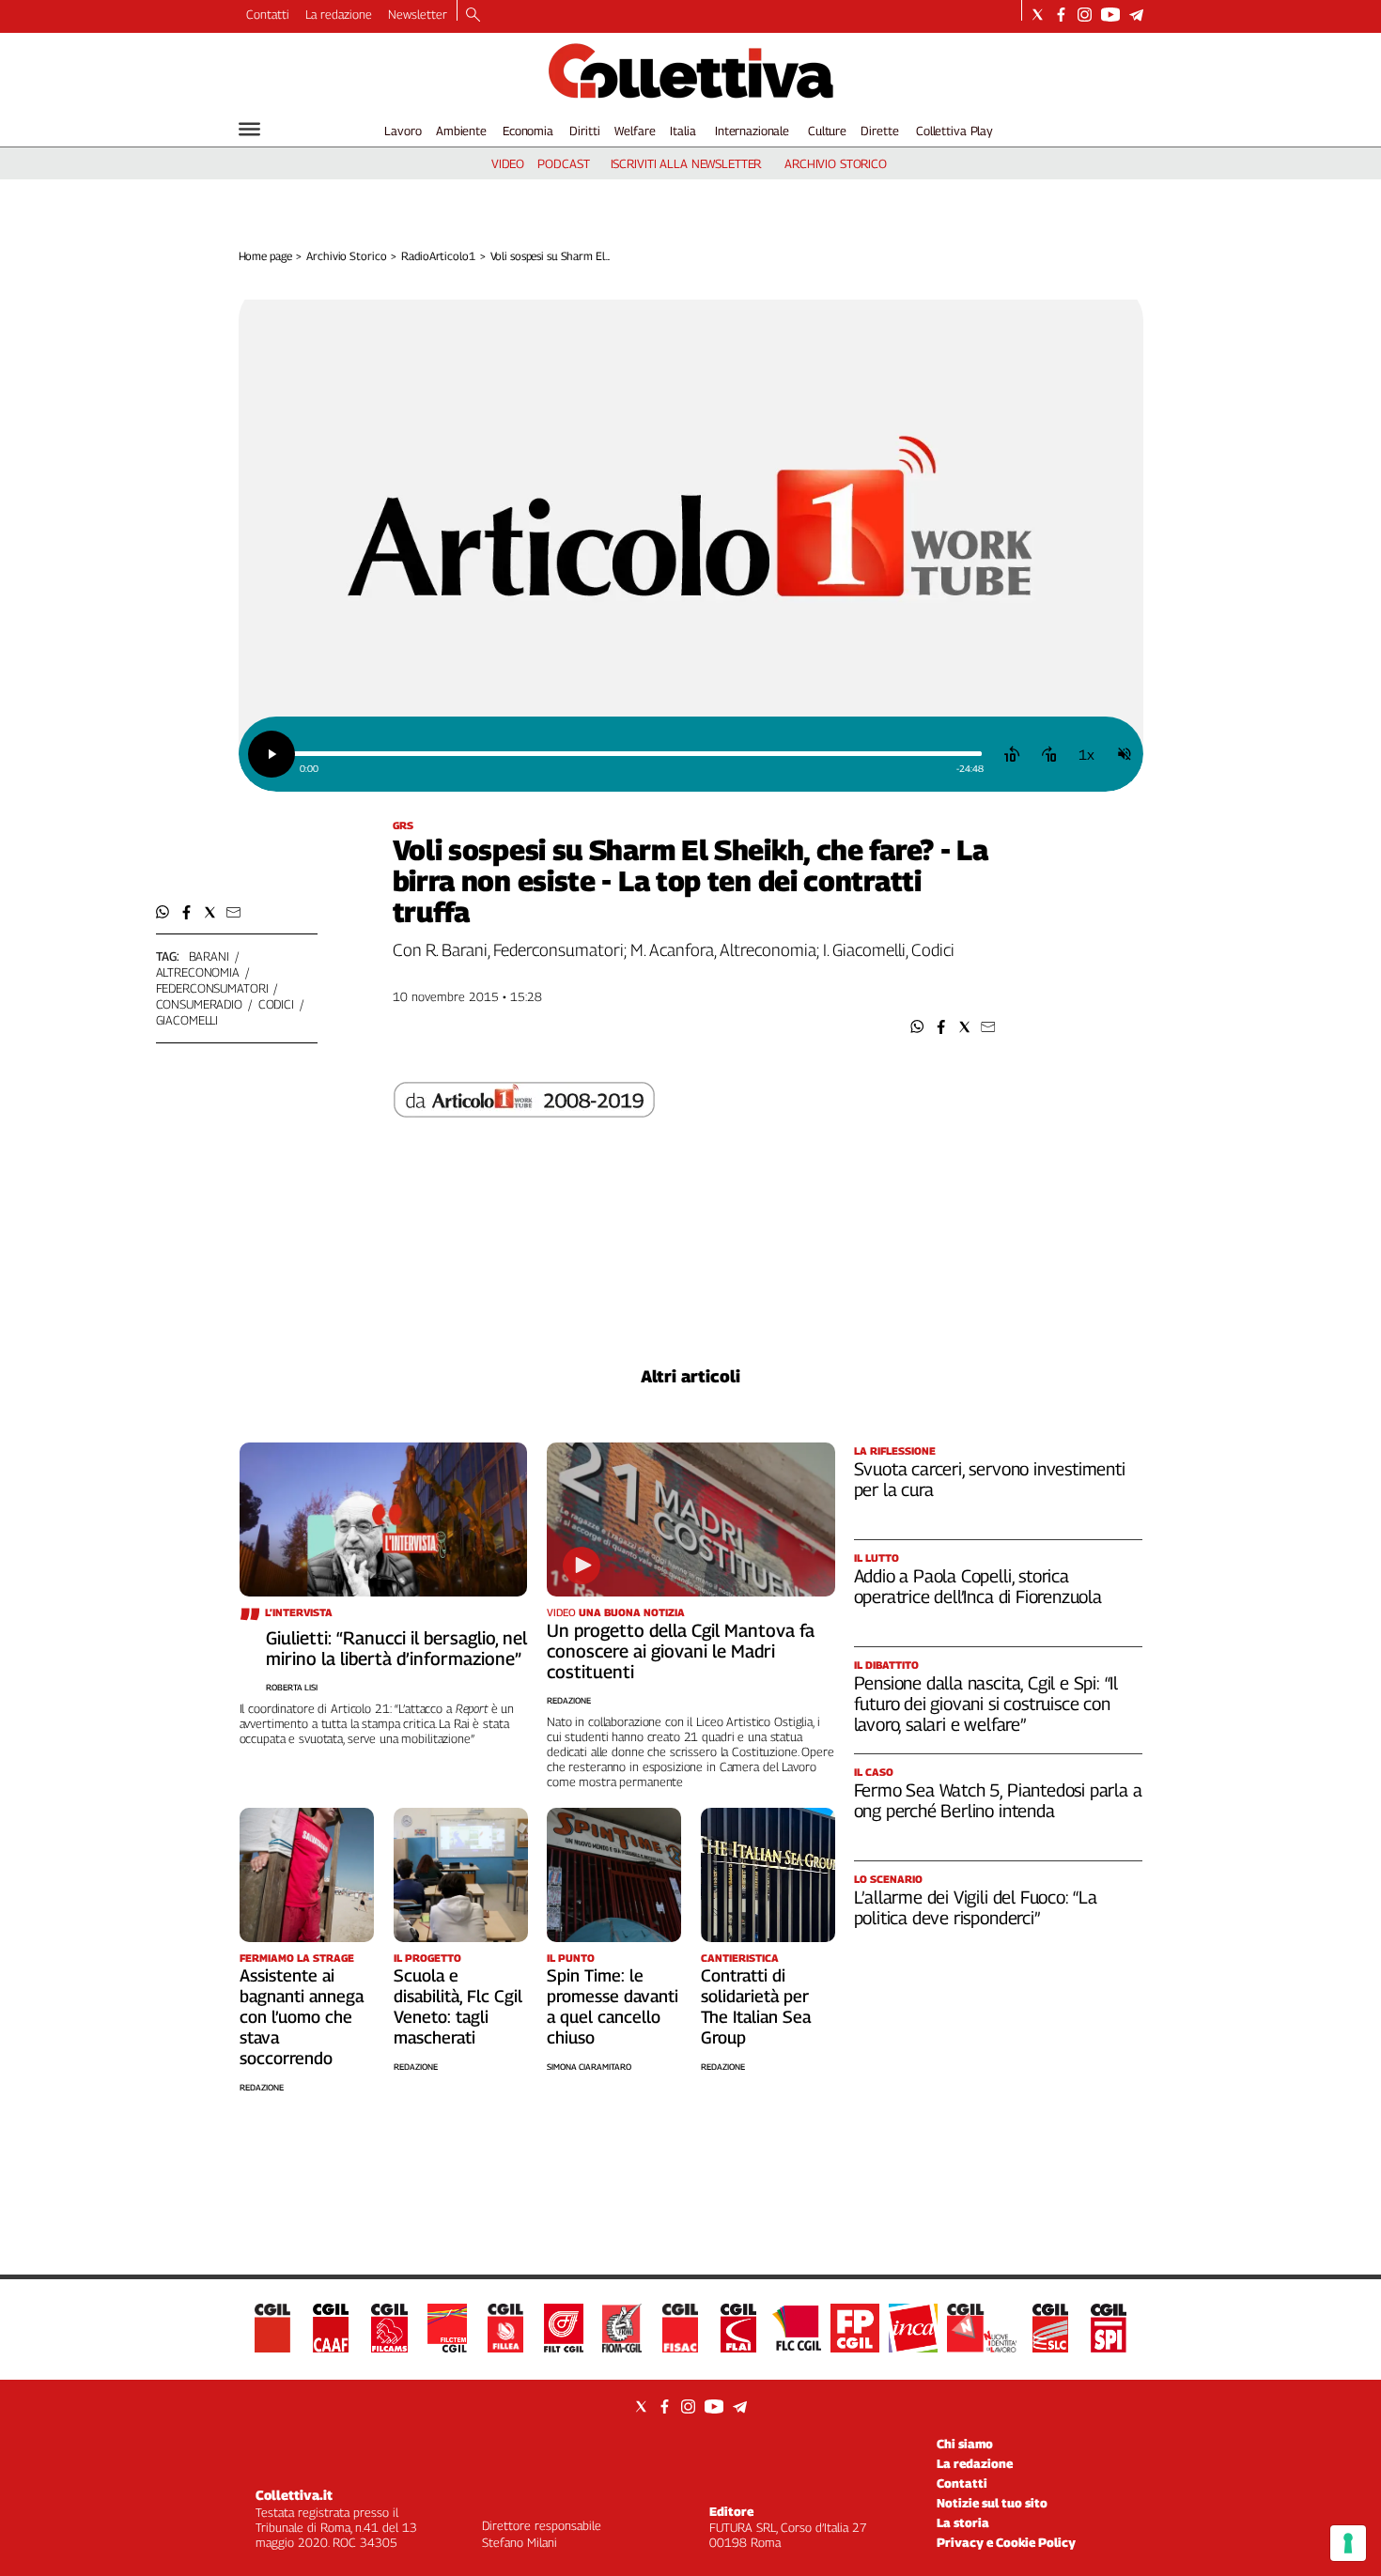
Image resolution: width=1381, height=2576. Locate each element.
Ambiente (461, 131)
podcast (563, 163)
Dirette (879, 131)
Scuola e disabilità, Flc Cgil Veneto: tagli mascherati (458, 2006)
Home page (265, 256)
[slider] (637, 754)
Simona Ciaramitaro (589, 2067)
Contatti (268, 14)
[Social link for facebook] (1061, 15)
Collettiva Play (954, 131)
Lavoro (403, 131)
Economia (528, 131)
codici (276, 1004)
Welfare (635, 131)
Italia (683, 131)
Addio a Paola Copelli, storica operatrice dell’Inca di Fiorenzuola (978, 1586)
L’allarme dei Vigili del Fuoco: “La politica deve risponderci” (976, 1907)
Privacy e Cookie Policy (1006, 2542)
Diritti (584, 131)
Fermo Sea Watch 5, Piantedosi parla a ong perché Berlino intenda (998, 1800)
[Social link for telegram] (1136, 15)
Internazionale (752, 131)
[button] (917, 1027)
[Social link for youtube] (1110, 15)
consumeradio (199, 1004)
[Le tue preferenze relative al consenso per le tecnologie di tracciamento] (1348, 2543)
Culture (827, 131)
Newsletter (418, 14)
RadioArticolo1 (438, 256)
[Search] (473, 16)
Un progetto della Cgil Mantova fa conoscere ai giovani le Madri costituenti (681, 1651)
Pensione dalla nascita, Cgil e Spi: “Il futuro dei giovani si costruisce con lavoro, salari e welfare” (986, 1704)
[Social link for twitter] (1038, 15)
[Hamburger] (249, 129)
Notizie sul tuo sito (992, 2503)
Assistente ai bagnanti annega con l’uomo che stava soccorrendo (302, 2017)
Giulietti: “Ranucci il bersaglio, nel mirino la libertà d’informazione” (396, 1648)
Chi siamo (965, 2444)
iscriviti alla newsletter (686, 163)
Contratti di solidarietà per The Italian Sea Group (756, 2006)
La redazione (339, 14)
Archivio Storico (346, 256)
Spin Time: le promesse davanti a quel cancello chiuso (613, 2006)
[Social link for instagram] (1085, 15)
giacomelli (187, 1020)
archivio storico (836, 163)
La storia (963, 2522)
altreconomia (198, 972)
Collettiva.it (294, 2495)
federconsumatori (212, 988)
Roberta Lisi (292, 1687)
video (508, 163)
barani (209, 956)
